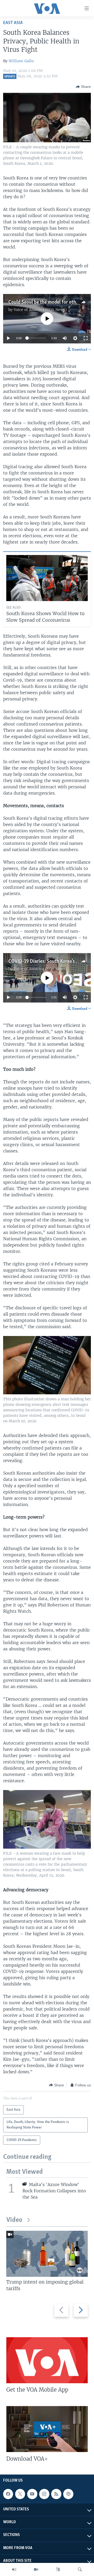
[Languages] (58, 2569)
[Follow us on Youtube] (32, 2494)
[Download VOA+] (47, 2429)
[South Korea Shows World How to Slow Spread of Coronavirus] (47, 578)
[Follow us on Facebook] (8, 2494)
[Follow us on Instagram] (44, 2494)
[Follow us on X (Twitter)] (20, 2494)
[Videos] (36, 2569)
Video (14, 2220)
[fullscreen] (86, 338)
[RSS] (56, 2494)
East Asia (13, 23)
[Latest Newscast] (14, 2569)
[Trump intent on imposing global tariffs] (47, 2254)
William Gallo (21, 61)
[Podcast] (68, 2494)
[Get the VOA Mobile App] (47, 2360)
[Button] (83, 87)
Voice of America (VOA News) (40, 310)
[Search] (80, 2569)
